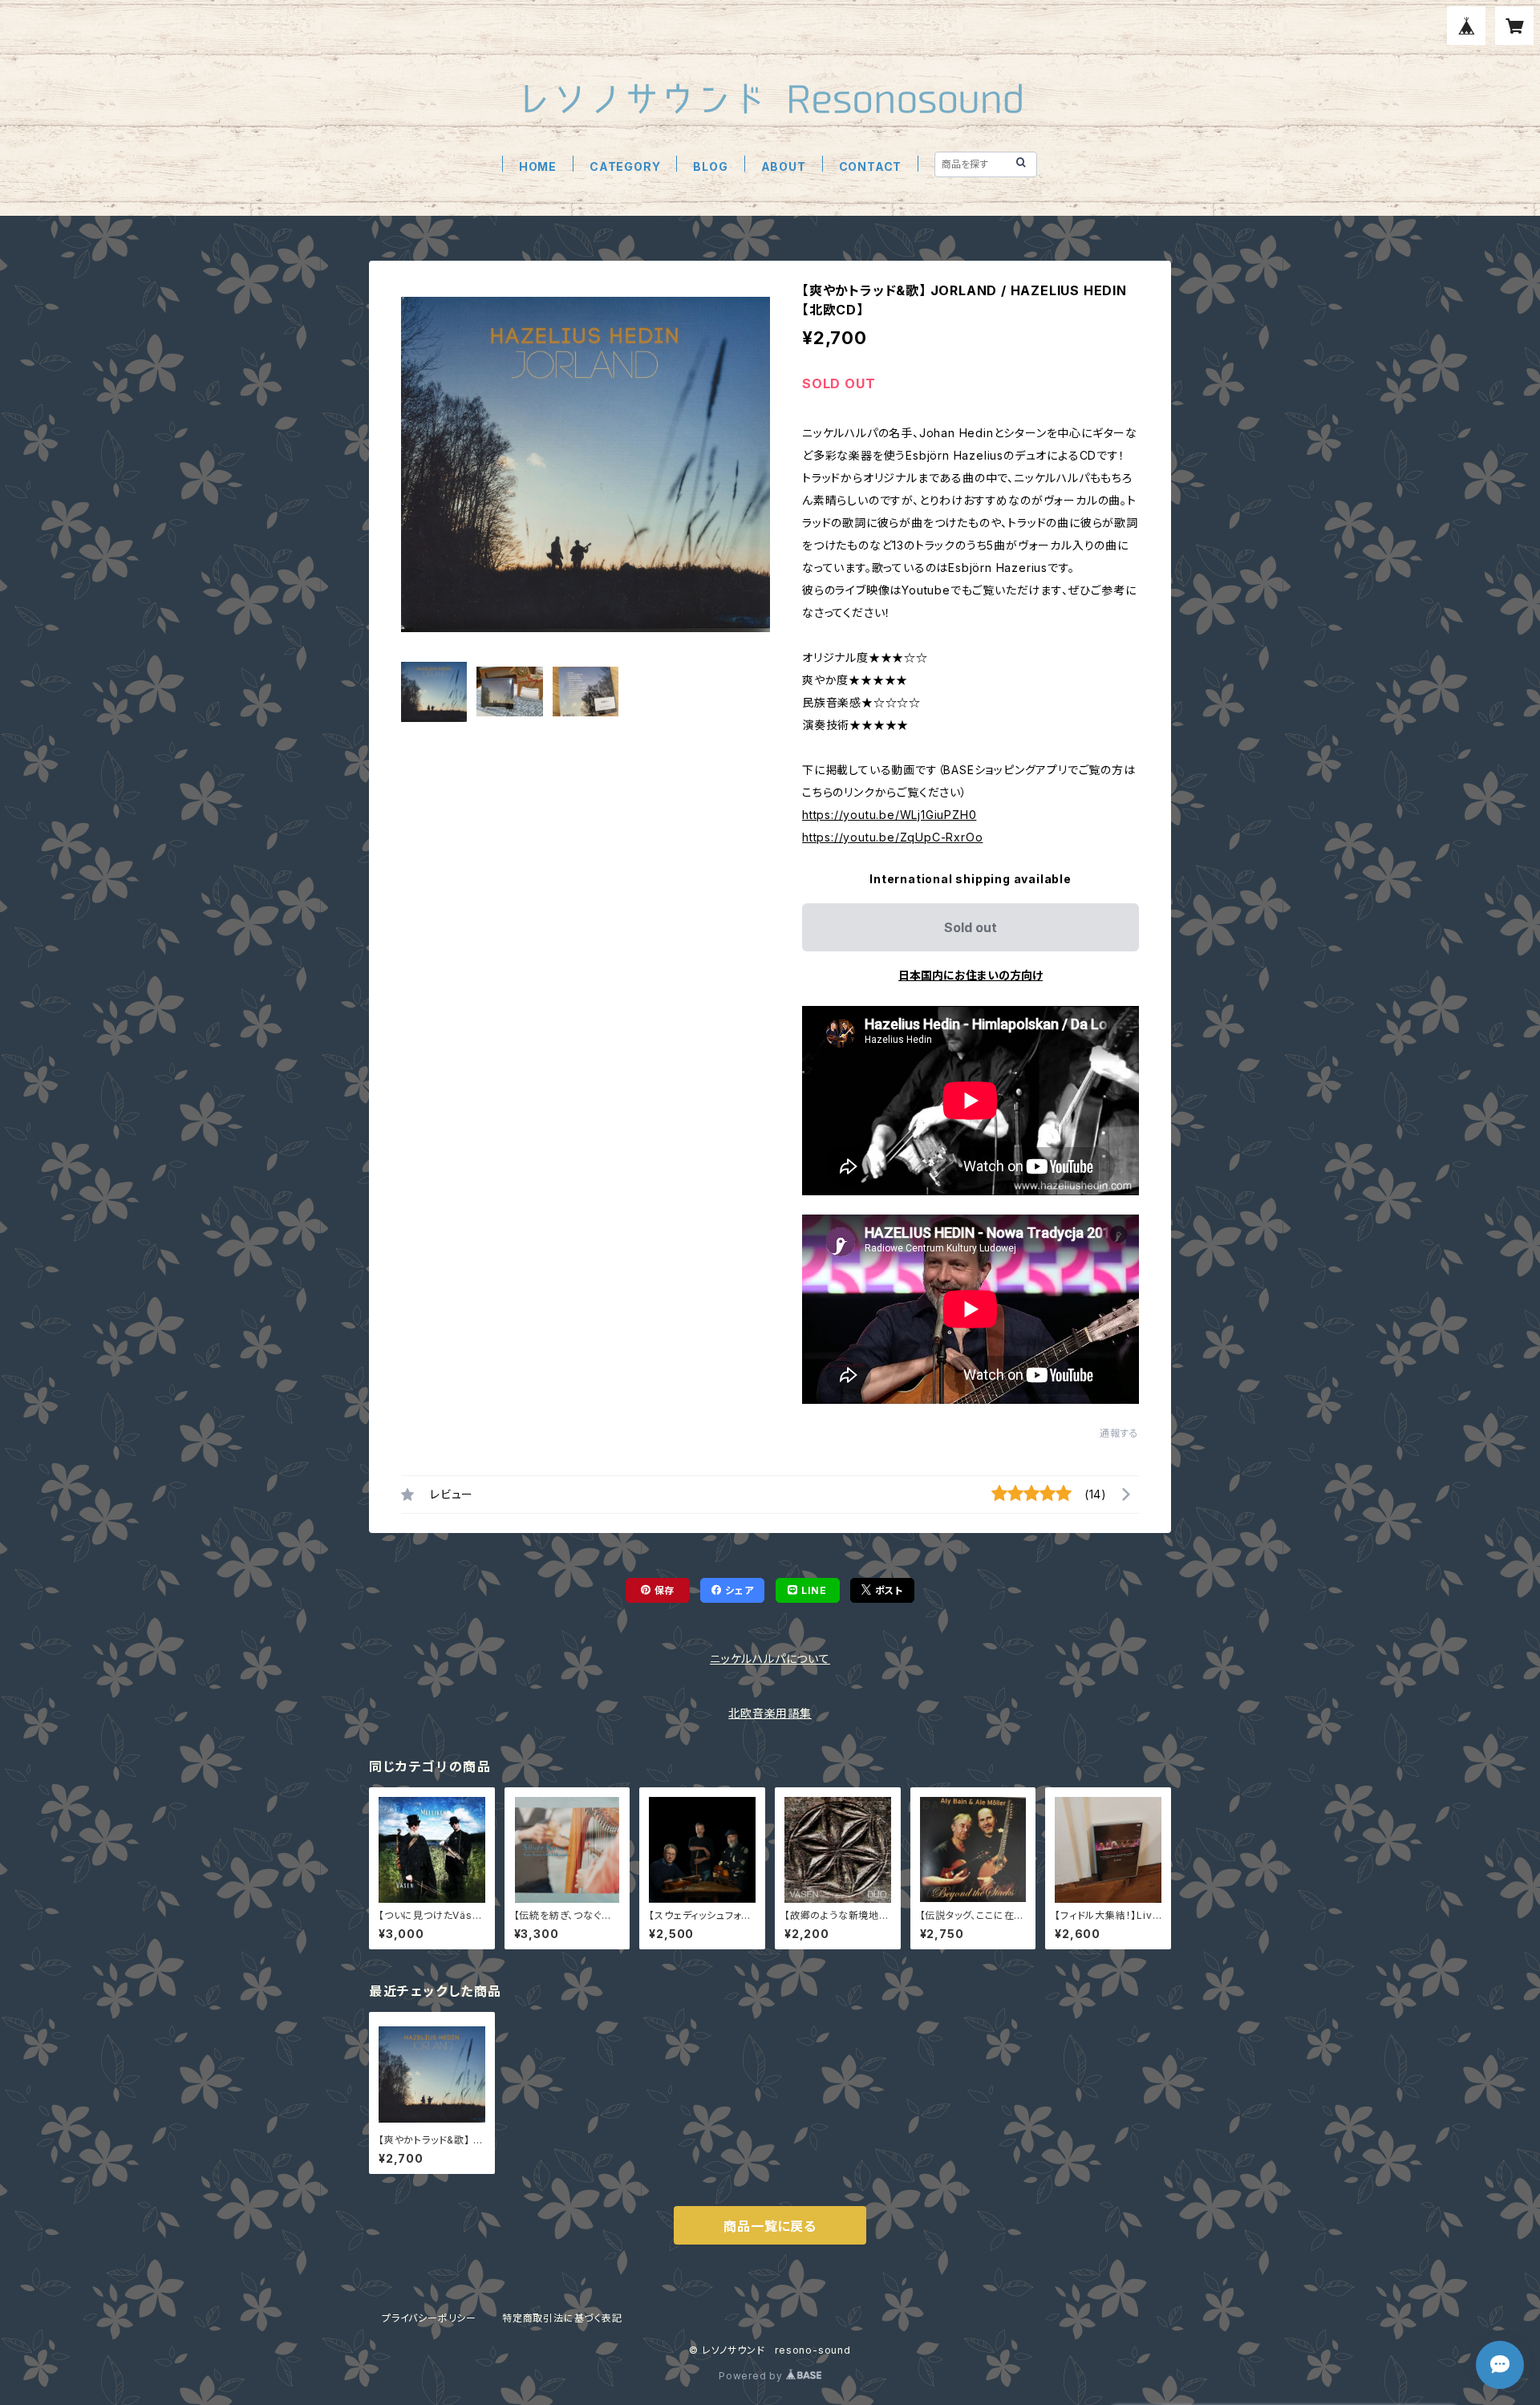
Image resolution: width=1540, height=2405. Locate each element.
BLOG (710, 166)
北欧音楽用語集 (770, 1713)
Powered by (752, 2376)
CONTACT (871, 166)
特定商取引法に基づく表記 (562, 2318)
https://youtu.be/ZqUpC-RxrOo (892, 837)
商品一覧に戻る (770, 2226)
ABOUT (784, 166)
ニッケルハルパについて (770, 1659)
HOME (538, 166)
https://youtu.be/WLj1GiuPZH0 (889, 815)
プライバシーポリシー (429, 2318)
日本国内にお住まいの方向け (971, 975)
